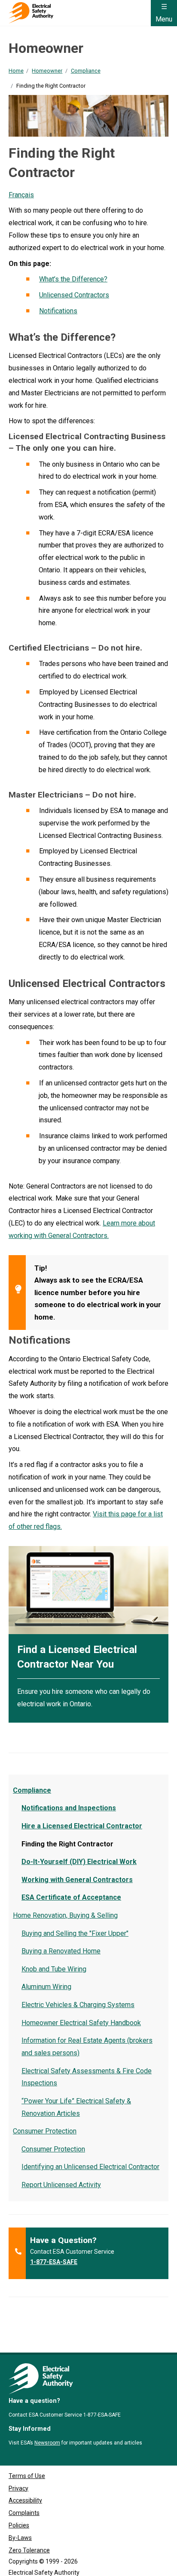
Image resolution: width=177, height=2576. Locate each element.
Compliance (86, 71)
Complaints (24, 2513)
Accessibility (25, 2500)
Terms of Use (27, 2476)
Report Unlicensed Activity (61, 2185)
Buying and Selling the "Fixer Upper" (75, 1933)
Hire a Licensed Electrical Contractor (82, 1826)
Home (16, 71)
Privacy (18, 2488)
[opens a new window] (88, 1590)
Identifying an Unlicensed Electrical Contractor (90, 2167)
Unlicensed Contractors (74, 295)
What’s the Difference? (73, 279)
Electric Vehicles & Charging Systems (78, 2005)
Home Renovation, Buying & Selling (65, 1915)
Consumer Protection (45, 2131)
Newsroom (47, 2443)
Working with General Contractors (77, 1880)
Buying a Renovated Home (61, 1951)
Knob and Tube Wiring (54, 1969)
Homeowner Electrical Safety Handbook (81, 2023)
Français (21, 195)
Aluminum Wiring (46, 1987)
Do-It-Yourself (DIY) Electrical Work (79, 1862)
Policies (19, 2525)
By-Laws (20, 2538)
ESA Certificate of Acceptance (71, 1897)
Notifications (58, 311)
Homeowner (47, 71)
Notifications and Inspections (69, 1808)
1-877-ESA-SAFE (54, 2262)
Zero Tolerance (29, 2550)
